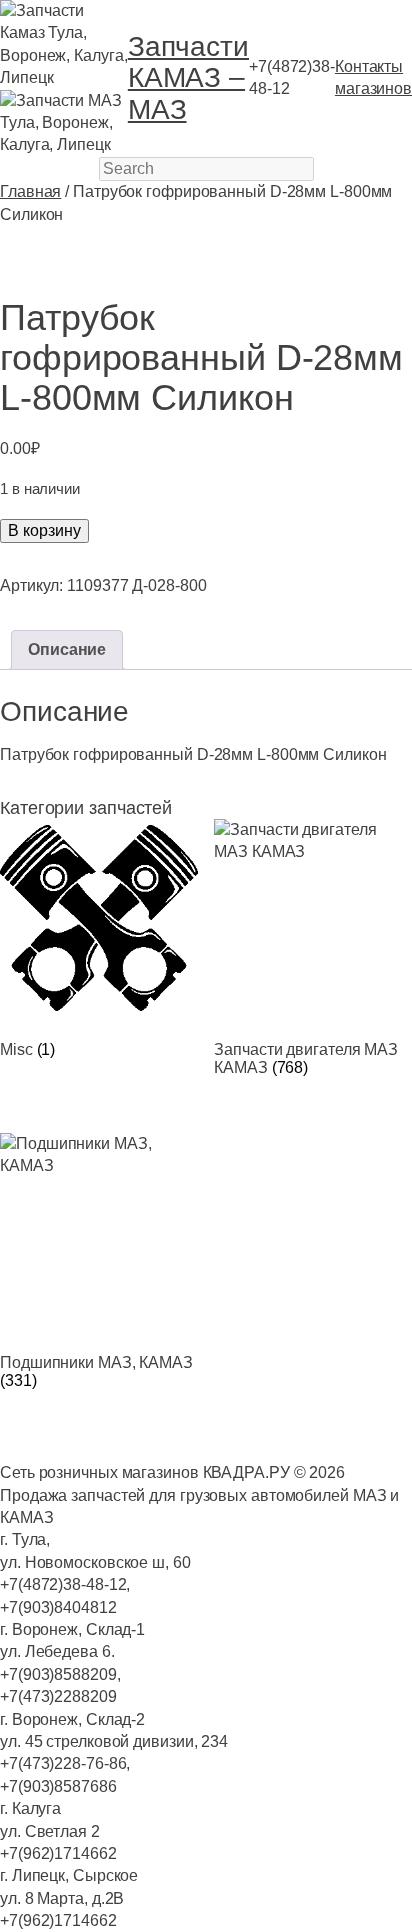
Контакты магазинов (373, 77)
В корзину (44, 530)
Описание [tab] (67, 649)
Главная (30, 191)
